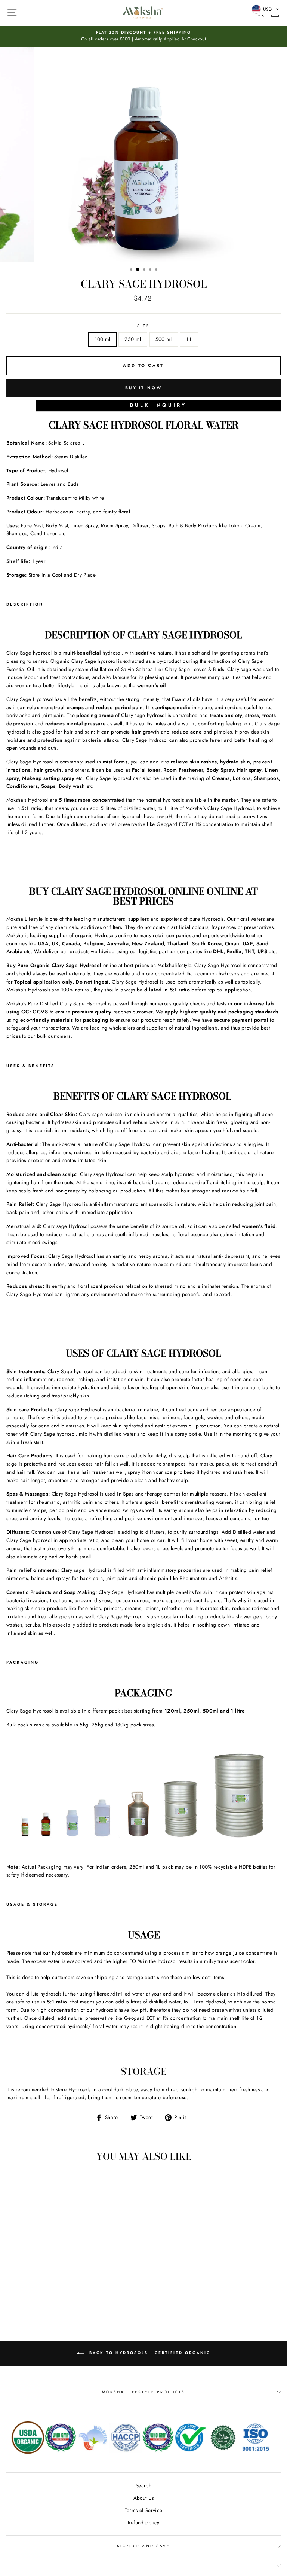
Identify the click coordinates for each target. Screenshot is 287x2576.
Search (143, 2485)
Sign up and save (143, 2546)
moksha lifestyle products (144, 2392)
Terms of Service (143, 2510)
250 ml (133, 339)
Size (143, 326)
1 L (189, 339)
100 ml (102, 339)
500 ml (164, 339)
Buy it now (143, 388)
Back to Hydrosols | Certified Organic (149, 2353)
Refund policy (143, 2522)
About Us (144, 2498)
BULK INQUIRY (158, 405)
